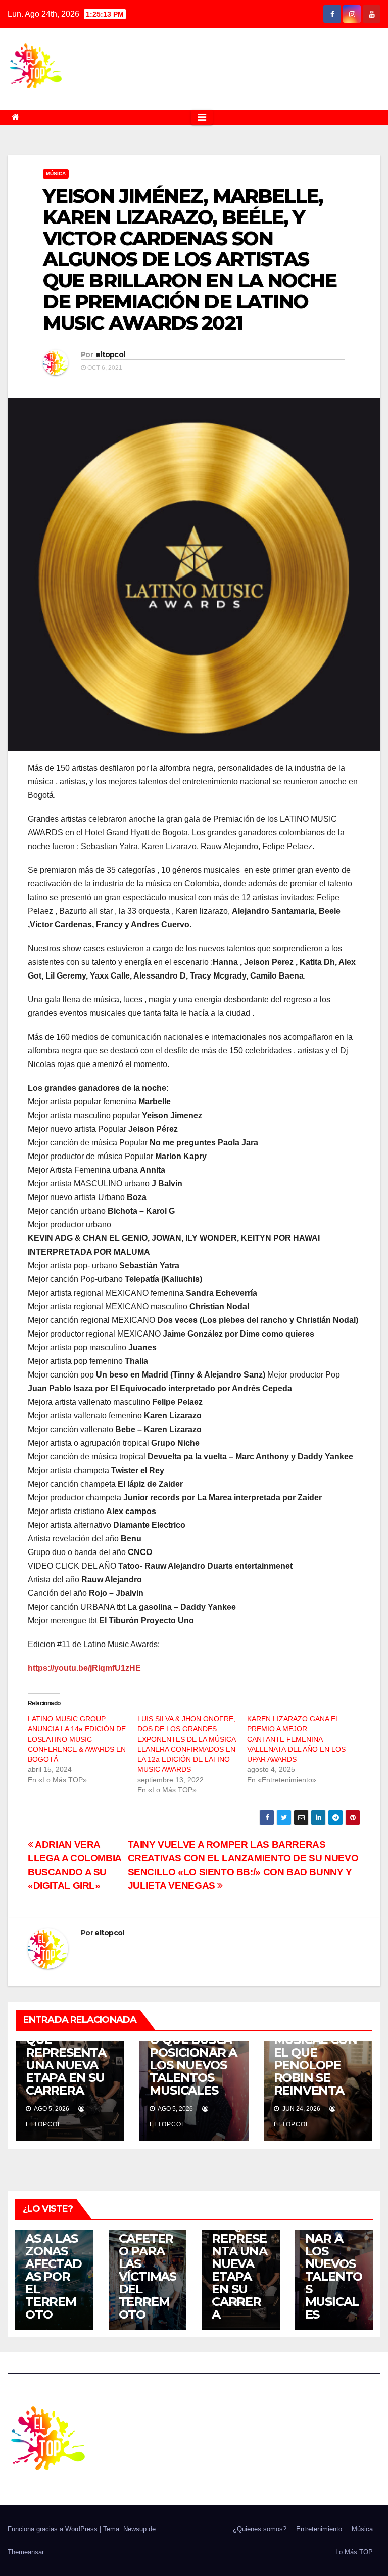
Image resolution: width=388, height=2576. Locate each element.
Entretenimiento (319, 2529)
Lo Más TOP (354, 2552)
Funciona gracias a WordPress (54, 2529)
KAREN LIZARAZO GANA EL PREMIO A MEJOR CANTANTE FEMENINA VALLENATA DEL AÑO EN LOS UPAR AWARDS (296, 1739)
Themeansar (26, 2552)
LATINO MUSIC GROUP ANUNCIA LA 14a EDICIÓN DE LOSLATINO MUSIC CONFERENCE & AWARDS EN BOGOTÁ (77, 1739)
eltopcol (110, 354)
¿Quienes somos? (260, 2529)
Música (56, 174)
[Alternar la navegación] (202, 117)
